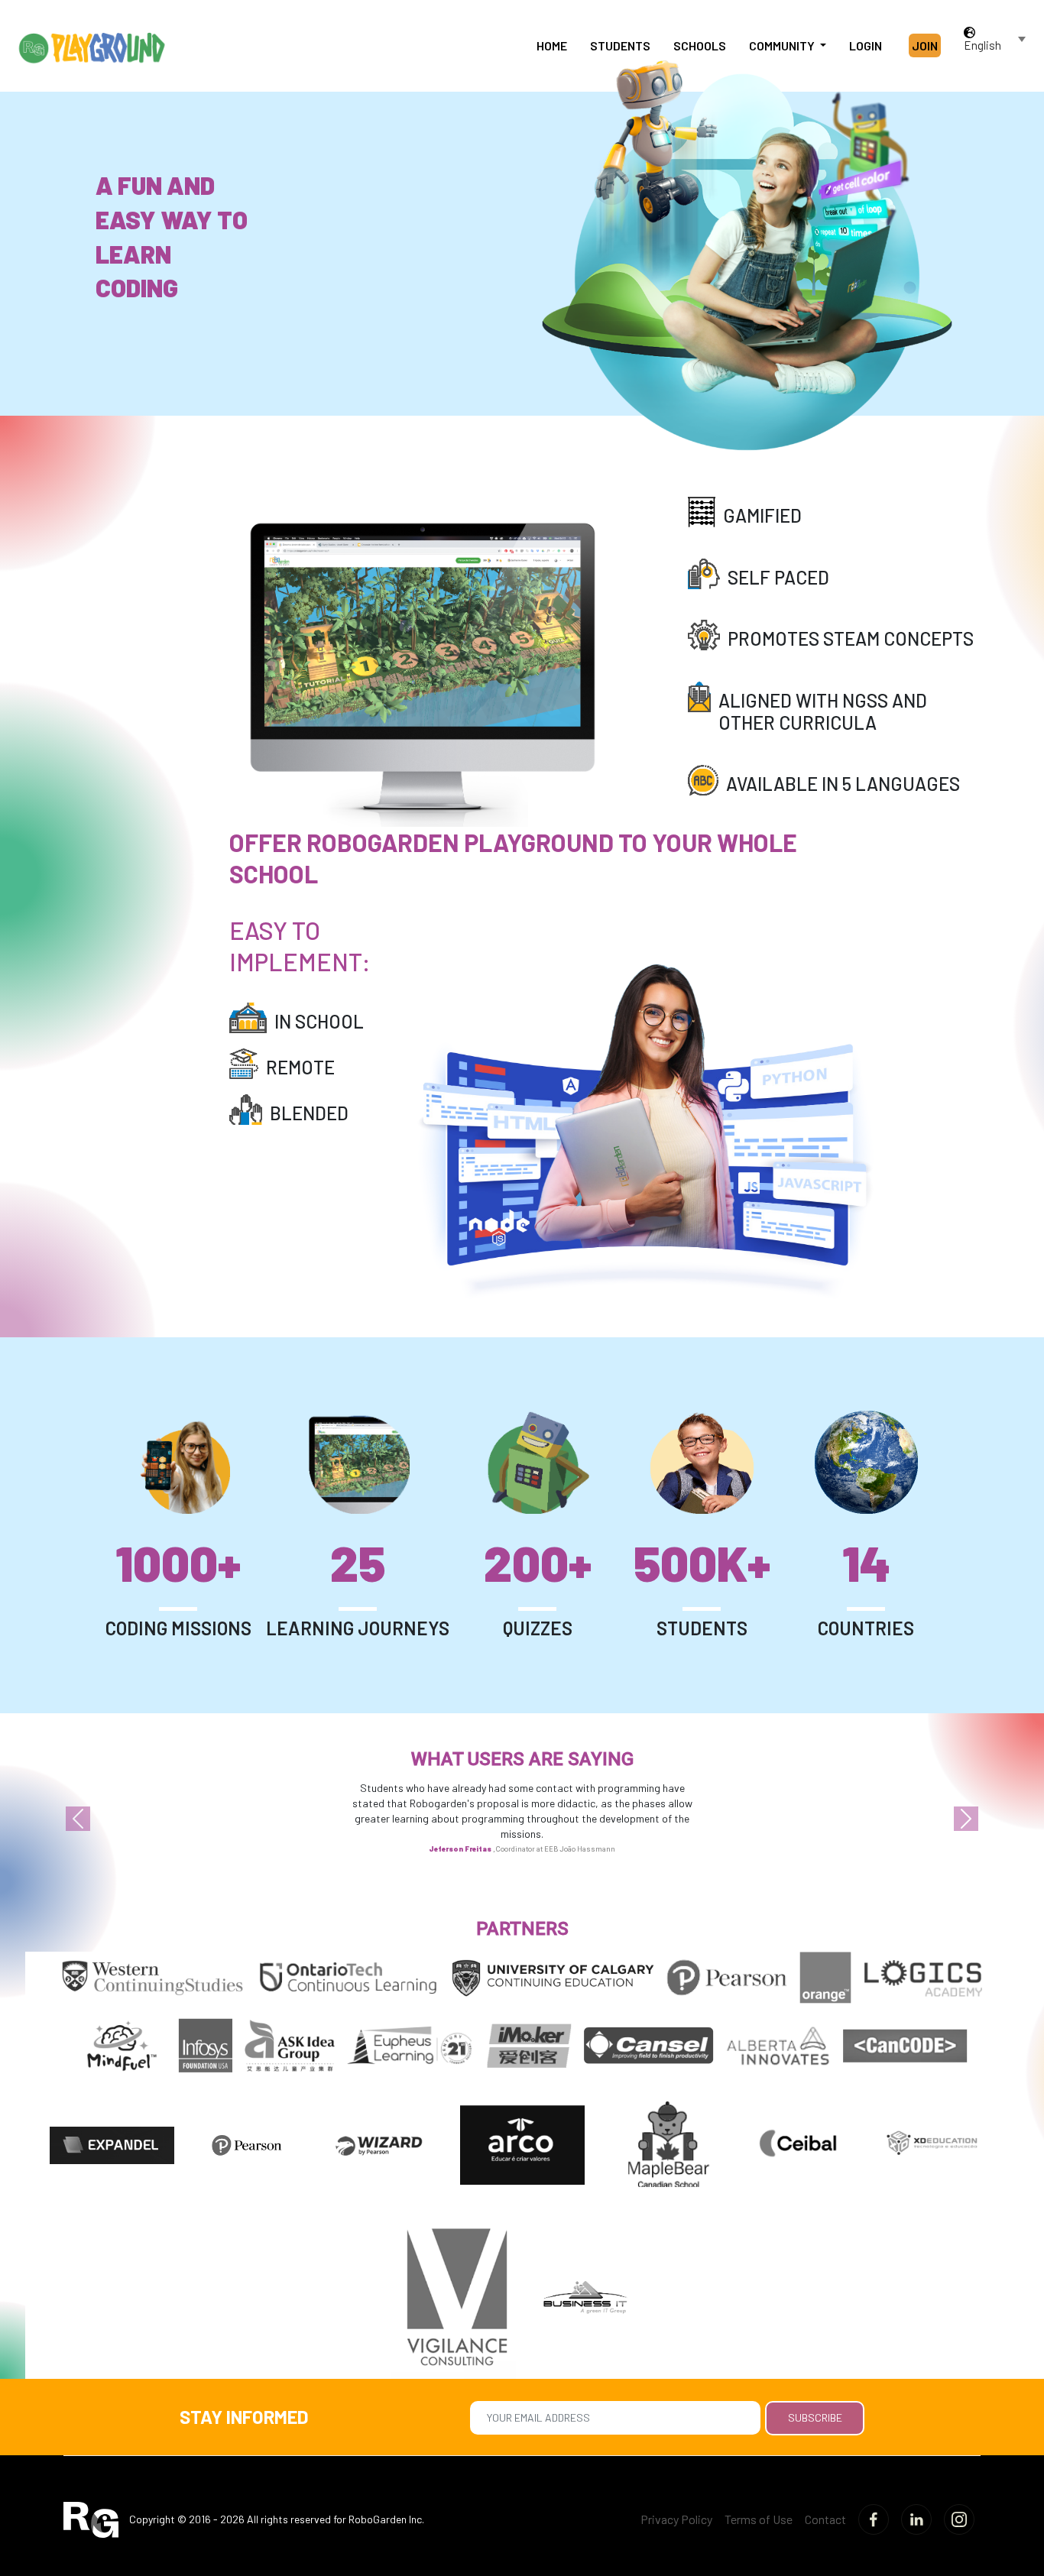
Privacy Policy (676, 2519)
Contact (825, 2519)
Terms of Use (759, 2519)
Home (552, 45)
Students (620, 45)
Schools (700, 45)
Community (783, 45)
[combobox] (996, 45)
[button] (78, 1819)
